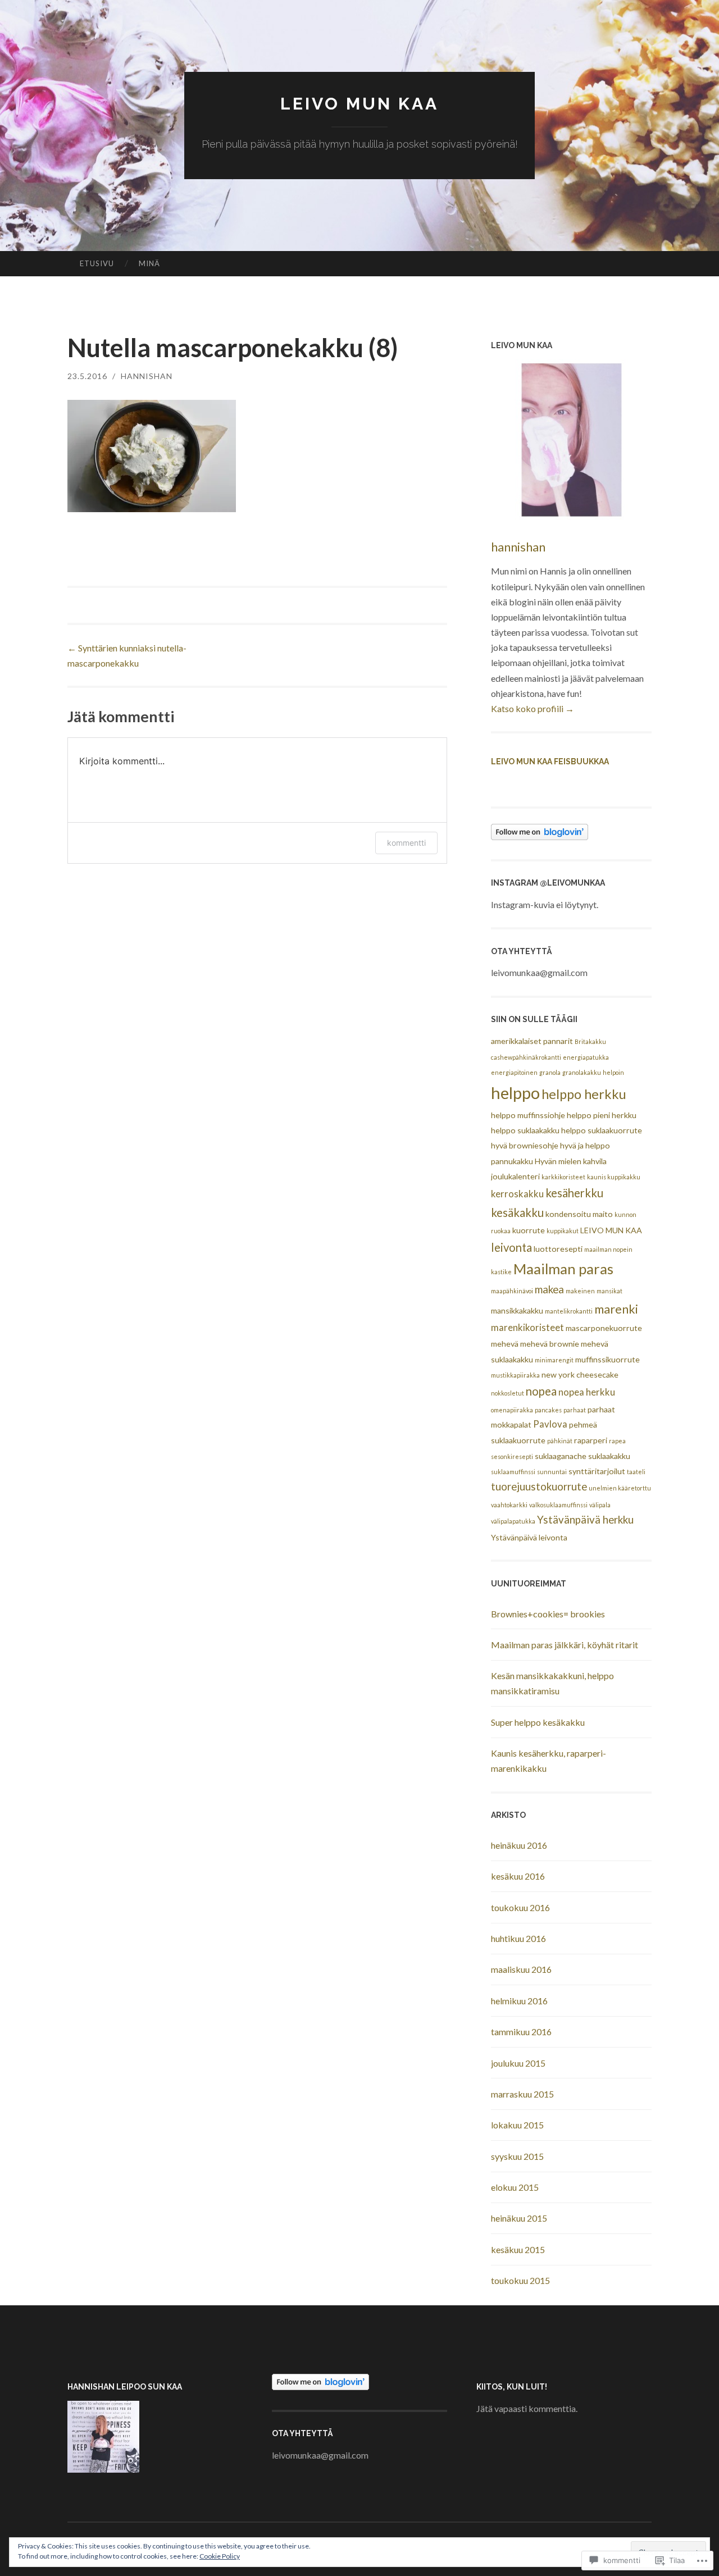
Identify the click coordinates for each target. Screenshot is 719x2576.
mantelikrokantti (569, 1311)
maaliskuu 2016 (521, 1969)
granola (550, 1072)
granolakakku (582, 1072)
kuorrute (529, 1230)
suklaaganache (561, 1456)
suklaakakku (609, 1456)
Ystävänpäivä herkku (585, 1520)
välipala (600, 1505)
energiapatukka (586, 1057)
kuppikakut (563, 1231)
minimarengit (554, 1360)
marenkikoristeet (527, 1328)
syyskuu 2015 (517, 2156)
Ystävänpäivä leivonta (529, 1537)
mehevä (505, 1344)
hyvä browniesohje (525, 1145)
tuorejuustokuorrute (539, 1487)
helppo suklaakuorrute (602, 1130)
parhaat (575, 1410)
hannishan (147, 376)
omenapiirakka (512, 1410)
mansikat (609, 1291)
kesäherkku (574, 1193)
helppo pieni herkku (602, 1115)
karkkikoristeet (563, 1177)
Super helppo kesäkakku (538, 1722)
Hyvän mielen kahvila (571, 1161)
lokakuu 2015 (517, 2125)
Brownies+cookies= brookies (548, 1614)
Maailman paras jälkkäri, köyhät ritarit (565, 1645)
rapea (617, 1441)
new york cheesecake (580, 1374)
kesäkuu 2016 (518, 1876)
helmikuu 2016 (519, 2001)
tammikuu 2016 (521, 2032)
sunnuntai (552, 1472)
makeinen (580, 1291)
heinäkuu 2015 (519, 2218)
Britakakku (590, 1041)
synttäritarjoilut (597, 1471)
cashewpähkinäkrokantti (526, 1057)
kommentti (406, 843)
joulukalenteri (515, 1176)
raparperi (591, 1440)
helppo (515, 1093)
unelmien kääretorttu (620, 1488)
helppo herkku (584, 1094)
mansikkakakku (517, 1310)
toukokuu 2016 (520, 1907)
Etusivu (97, 263)
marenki (616, 1309)
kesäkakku (517, 1212)
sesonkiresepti (512, 1456)
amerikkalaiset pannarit (532, 1041)
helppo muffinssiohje (528, 1115)
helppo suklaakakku (525, 1130)
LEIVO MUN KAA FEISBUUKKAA (550, 762)
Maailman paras (563, 1269)
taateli (636, 1472)
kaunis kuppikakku (614, 1177)
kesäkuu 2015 (518, 2249)
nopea (541, 1391)
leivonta (511, 1247)
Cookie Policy (220, 2556)
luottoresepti (558, 1249)
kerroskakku (517, 1194)
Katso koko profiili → (533, 708)
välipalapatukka (513, 1521)
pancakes (548, 1410)
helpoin (613, 1072)
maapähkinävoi (512, 1291)
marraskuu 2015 (522, 2094)
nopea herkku (587, 1392)
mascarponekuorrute (604, 1328)
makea (549, 1289)
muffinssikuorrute (607, 1359)
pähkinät (560, 1441)
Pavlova (550, 1424)
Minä (149, 263)
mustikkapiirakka (515, 1375)
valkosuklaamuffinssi (558, 1505)
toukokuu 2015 (520, 2280)
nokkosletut (508, 1393)
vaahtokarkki (509, 1505)
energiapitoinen (514, 1072)
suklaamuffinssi (513, 1472)
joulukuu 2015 (518, 2063)
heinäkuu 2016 (519, 1845)
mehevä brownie (550, 1344)
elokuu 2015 (515, 2187)
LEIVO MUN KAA (359, 104)
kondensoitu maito (579, 1214)
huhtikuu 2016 (518, 1938)
